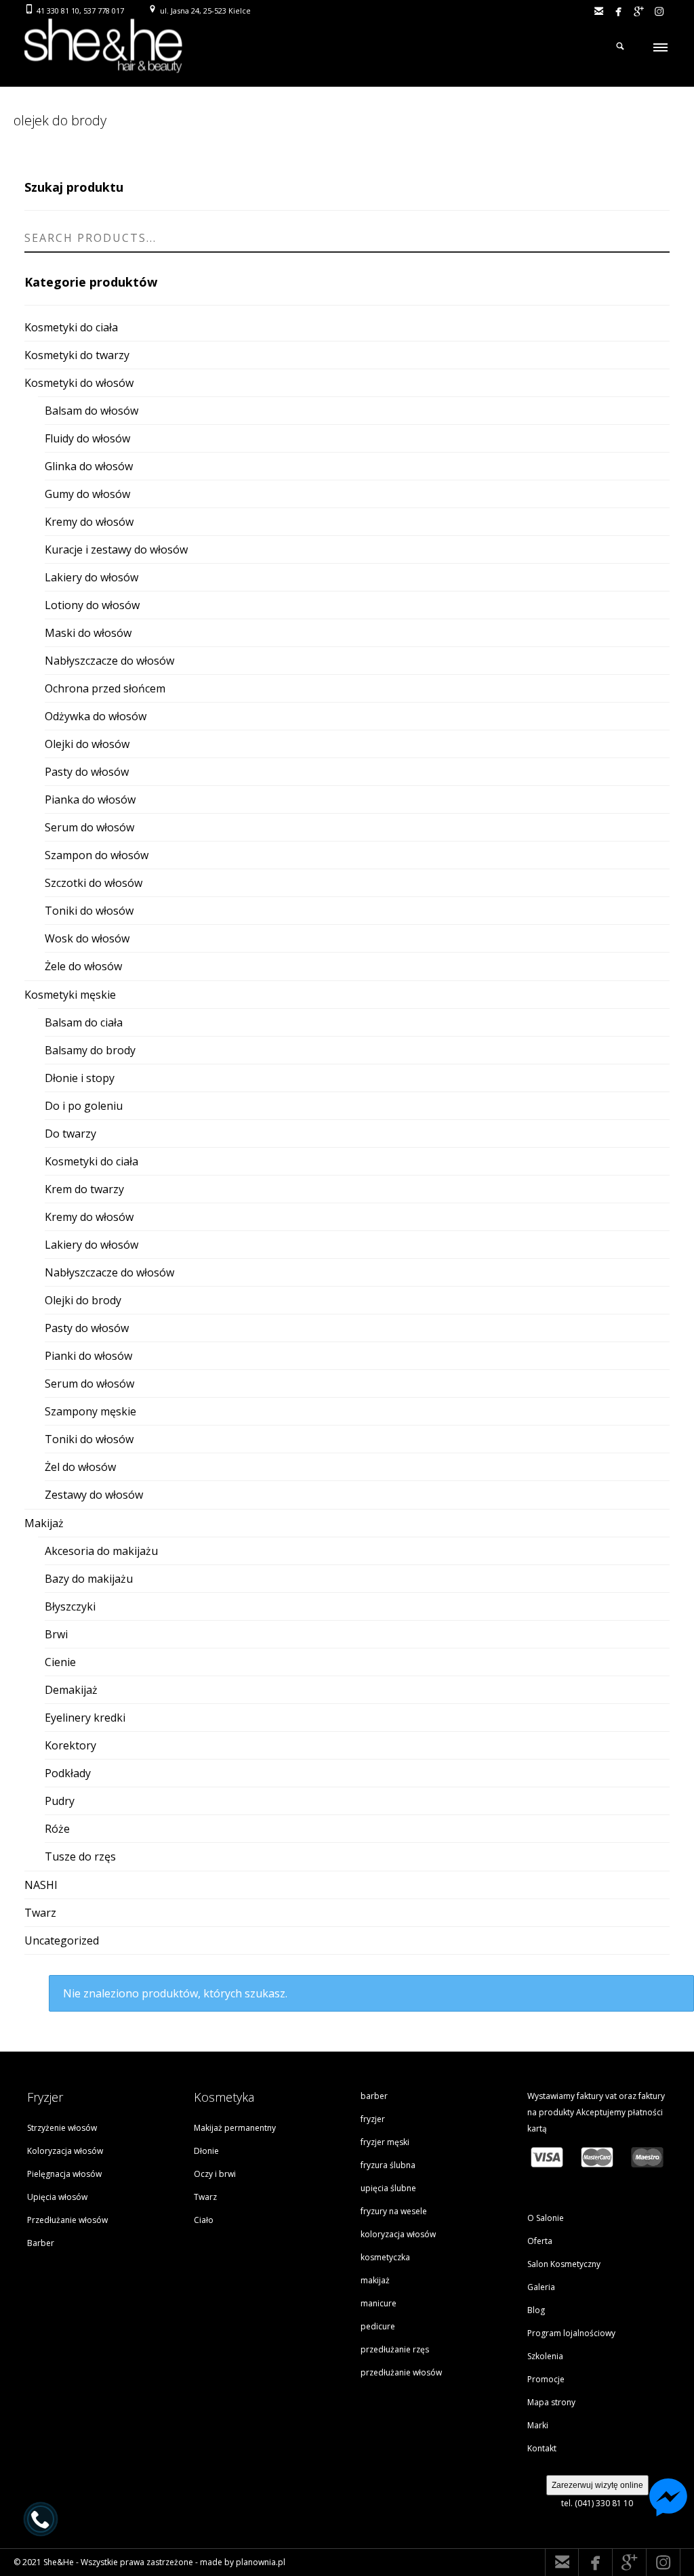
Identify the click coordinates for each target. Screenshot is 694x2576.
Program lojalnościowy (571, 2333)
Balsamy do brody (90, 1050)
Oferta (540, 2241)
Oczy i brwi (215, 2174)
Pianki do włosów (88, 1356)
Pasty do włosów (87, 772)
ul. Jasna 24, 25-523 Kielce (205, 11)
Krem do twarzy (84, 1189)
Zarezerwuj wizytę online (597, 2485)
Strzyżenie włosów (62, 2128)
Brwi (56, 1634)
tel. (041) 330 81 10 (597, 2503)
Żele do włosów (83, 966)
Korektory (70, 1745)
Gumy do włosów (87, 494)
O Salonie (546, 2218)
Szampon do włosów (97, 855)
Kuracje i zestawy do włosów (116, 549)
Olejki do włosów (87, 744)
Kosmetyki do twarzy (77, 355)
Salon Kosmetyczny (564, 2264)
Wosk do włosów (87, 938)
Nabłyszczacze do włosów (109, 661)
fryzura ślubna (388, 2165)
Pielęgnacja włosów (64, 2174)
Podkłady (68, 1773)
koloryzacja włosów (398, 2234)
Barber (41, 2243)
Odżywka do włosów (96, 716)
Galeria (541, 2287)
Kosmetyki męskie (70, 995)
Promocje (546, 2379)
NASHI (41, 1885)
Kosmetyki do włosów (79, 383)
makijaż (375, 2280)
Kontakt (542, 2448)
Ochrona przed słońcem (105, 688)
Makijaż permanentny (235, 2128)
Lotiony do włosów (92, 605)
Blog (536, 2310)
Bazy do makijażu (89, 1579)
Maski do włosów (88, 633)
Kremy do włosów (89, 522)
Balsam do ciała (84, 1022)
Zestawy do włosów (94, 1495)
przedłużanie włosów (401, 2372)
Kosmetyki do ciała (71, 327)
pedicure (378, 2326)
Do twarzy (70, 1134)
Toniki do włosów (89, 911)
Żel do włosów (80, 1467)
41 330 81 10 (58, 11)
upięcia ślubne (388, 2188)
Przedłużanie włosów (67, 2220)
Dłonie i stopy (80, 1078)
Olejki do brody (83, 1300)
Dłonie (206, 2151)
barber (374, 2096)
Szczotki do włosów (94, 883)
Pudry (60, 1801)
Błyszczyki (70, 1606)
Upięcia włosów (57, 2197)
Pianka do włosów (90, 799)
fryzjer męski (385, 2142)
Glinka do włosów (89, 466)
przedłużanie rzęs (395, 2349)
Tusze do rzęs (80, 1856)
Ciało (204, 2220)
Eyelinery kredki (85, 1718)
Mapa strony (551, 2402)
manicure (379, 2303)
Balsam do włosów (91, 411)
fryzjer (373, 2119)
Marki (538, 2425)
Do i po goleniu (84, 1106)
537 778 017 (104, 11)
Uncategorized (62, 1940)
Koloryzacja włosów (65, 2151)
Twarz (40, 1913)
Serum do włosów (89, 827)
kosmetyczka (385, 2257)
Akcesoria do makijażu (101, 1551)
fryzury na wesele (394, 2211)
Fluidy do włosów (87, 438)
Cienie (60, 1662)
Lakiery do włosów (91, 577)
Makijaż (44, 1523)
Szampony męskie (90, 1411)
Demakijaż (71, 1690)
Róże (57, 1829)
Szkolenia (545, 2356)
